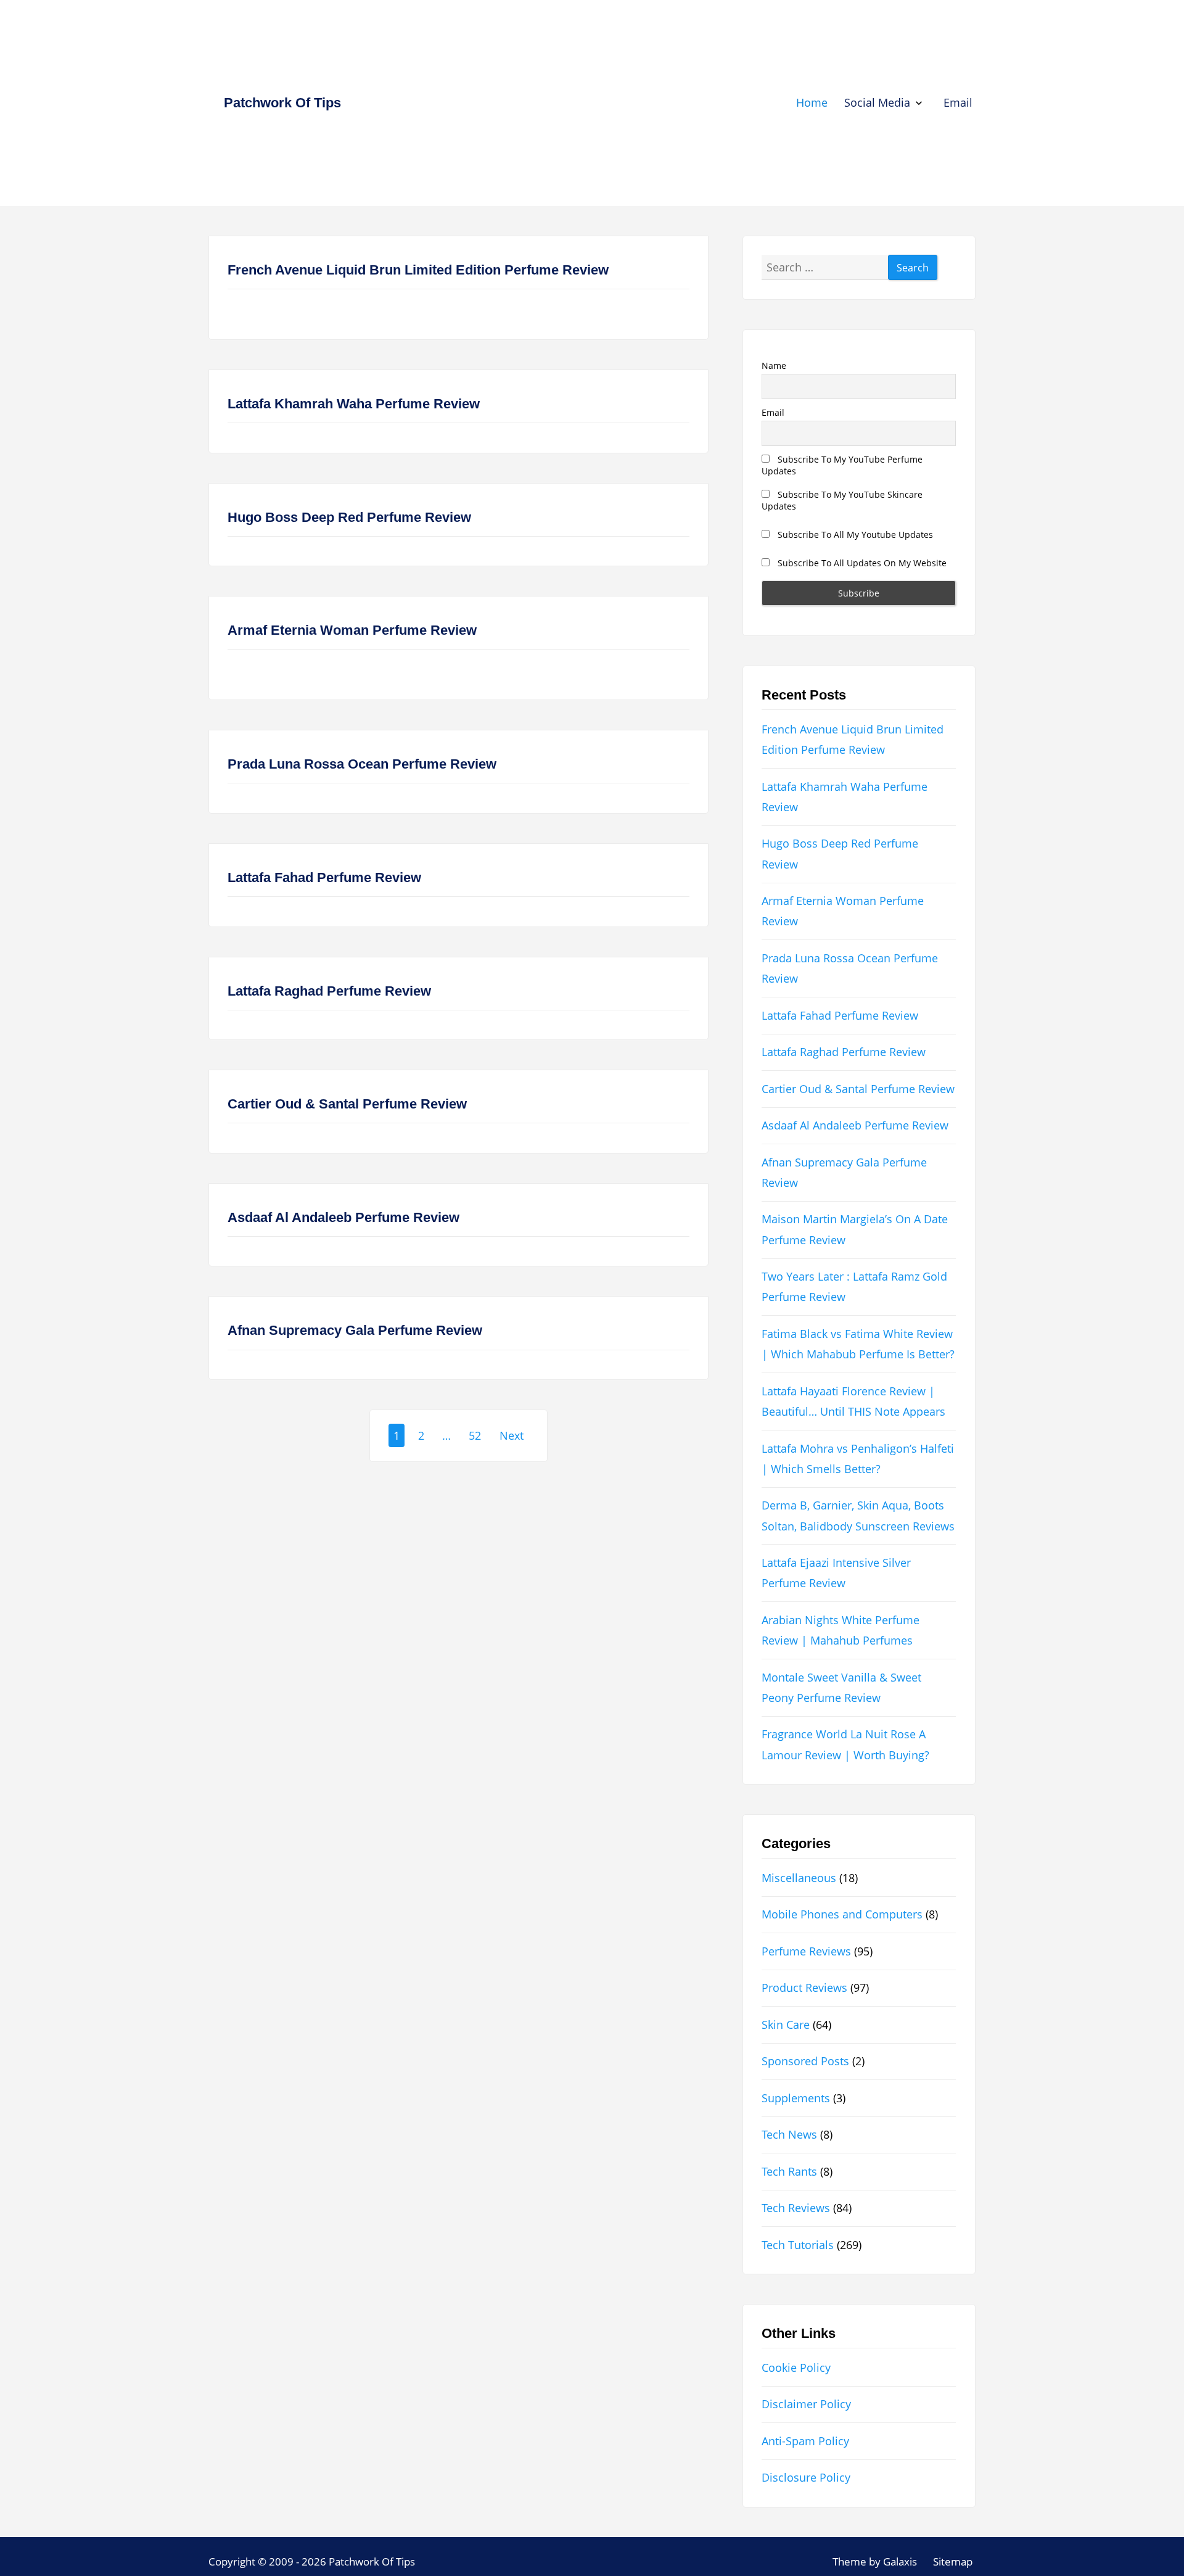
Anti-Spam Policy (805, 2441)
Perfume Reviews (806, 1951)
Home (812, 102)
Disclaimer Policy (806, 2404)
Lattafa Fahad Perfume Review (324, 877)
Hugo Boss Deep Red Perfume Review (349, 517)
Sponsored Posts (805, 2061)
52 (475, 1435)
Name (774, 365)
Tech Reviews (796, 2208)
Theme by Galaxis (875, 2562)
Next (512, 1435)
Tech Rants (789, 2171)
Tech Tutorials (798, 2245)
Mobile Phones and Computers (842, 1914)
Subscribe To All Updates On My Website (861, 563)
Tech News (789, 2134)
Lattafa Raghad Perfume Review (329, 991)
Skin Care (786, 2025)
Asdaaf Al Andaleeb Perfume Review (343, 1217)
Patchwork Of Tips (282, 103)
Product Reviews (804, 1988)
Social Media (877, 102)
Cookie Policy (796, 2368)
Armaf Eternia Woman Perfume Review (352, 630)
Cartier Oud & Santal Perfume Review (347, 1104)
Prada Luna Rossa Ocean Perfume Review (362, 764)
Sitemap (953, 2562)
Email (958, 102)
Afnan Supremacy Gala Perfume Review (355, 1330)
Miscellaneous (799, 1878)
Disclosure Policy (806, 2477)
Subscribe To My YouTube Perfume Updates (842, 465)
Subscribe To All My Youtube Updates (854, 535)
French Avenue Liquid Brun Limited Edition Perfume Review (418, 270)
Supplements (796, 2098)
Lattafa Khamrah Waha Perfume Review (354, 404)
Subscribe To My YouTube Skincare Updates (842, 500)
